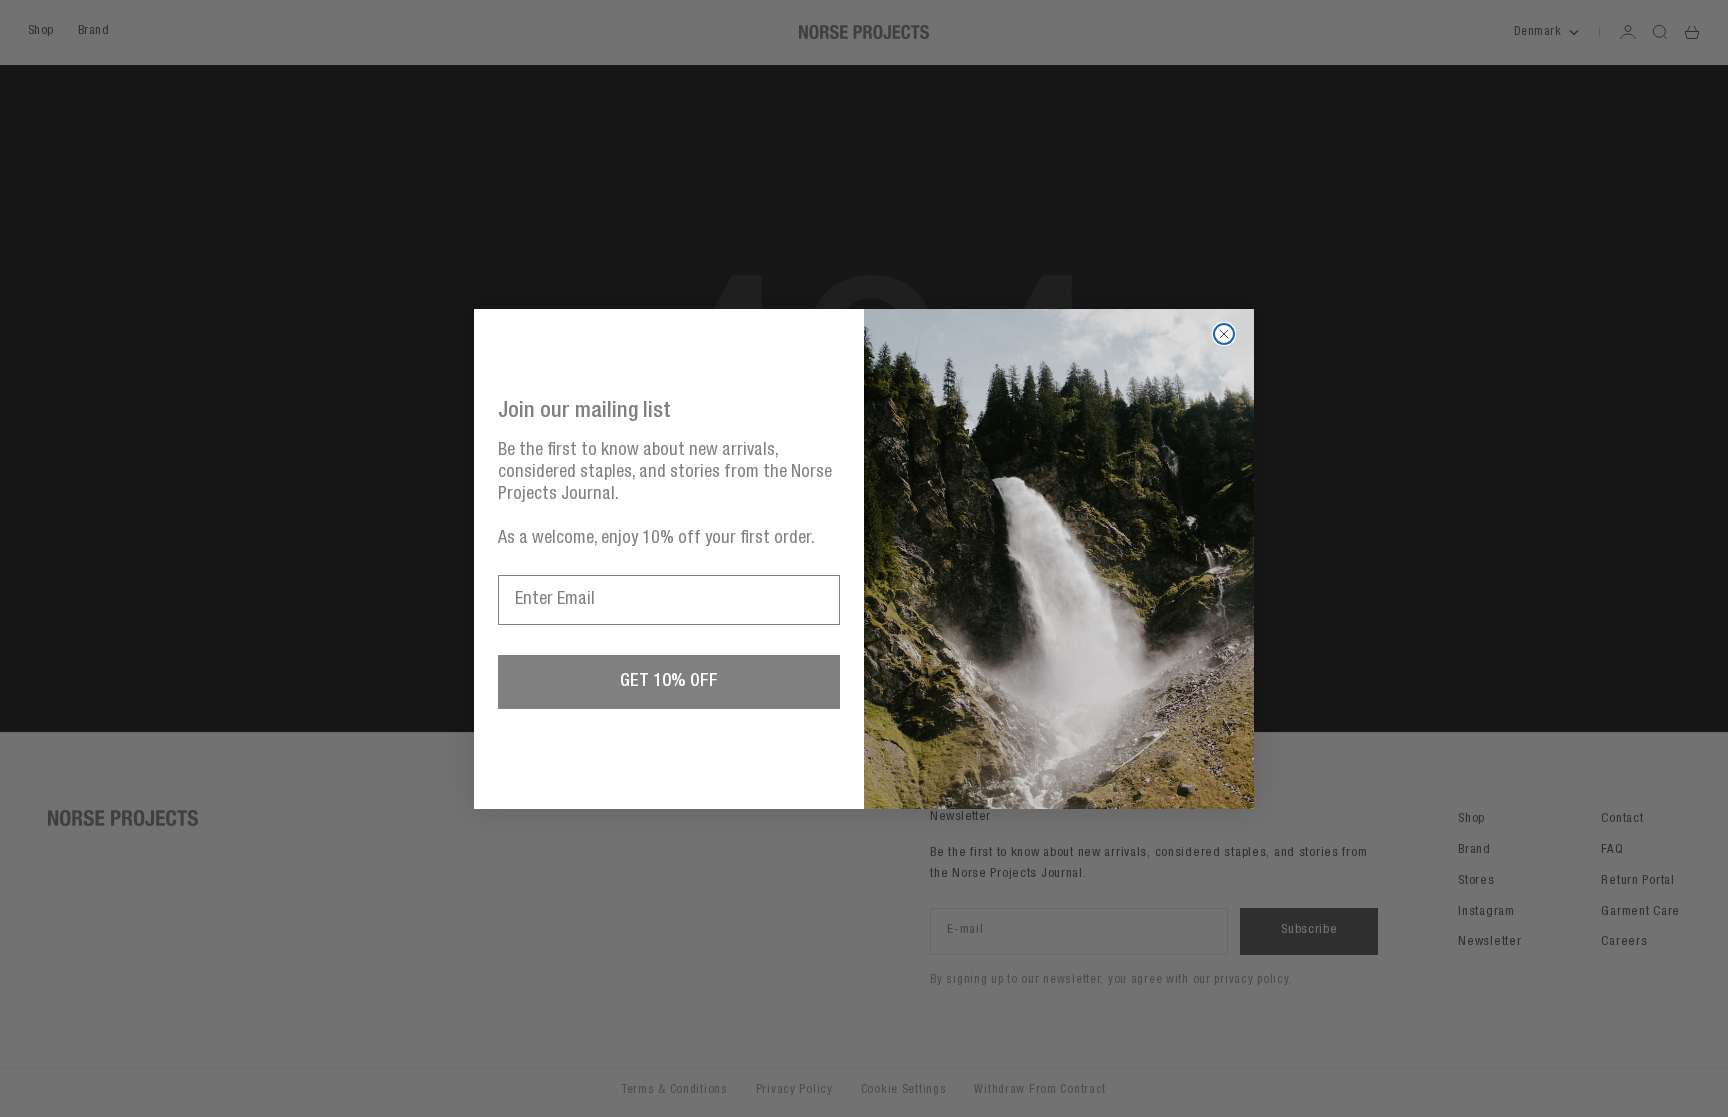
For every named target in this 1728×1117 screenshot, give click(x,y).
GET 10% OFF (669, 682)
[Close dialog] (1224, 334)
